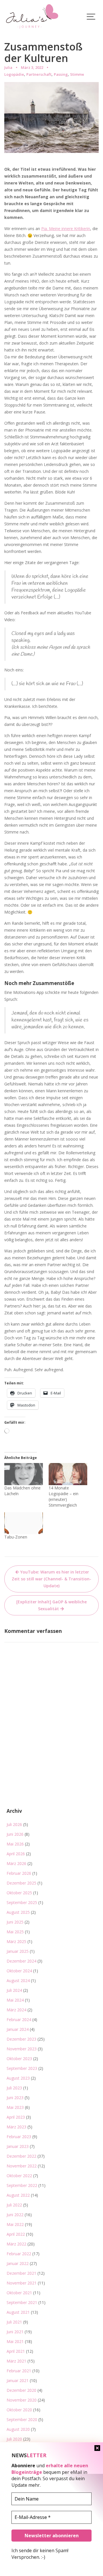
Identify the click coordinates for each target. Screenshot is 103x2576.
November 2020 (22, 2400)
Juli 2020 (14, 2439)
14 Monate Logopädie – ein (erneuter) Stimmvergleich (64, 1496)
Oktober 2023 (19, 2059)
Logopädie (14, 74)
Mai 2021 (15, 2341)
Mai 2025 (15, 1932)
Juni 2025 (15, 1922)
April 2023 (16, 2117)
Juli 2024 (14, 1990)
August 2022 (18, 2195)
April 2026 (16, 1854)
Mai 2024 (15, 2000)
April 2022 (16, 2234)
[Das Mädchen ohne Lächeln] (24, 1474)
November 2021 (22, 2283)
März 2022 (16, 2244)
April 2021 (16, 2351)
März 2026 (16, 1863)
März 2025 (16, 1941)
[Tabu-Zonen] (24, 1523)
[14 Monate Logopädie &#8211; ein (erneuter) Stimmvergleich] (68, 1474)
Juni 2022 (15, 2215)
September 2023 (22, 2068)
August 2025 (18, 1912)
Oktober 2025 (19, 1893)
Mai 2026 (15, 1844)
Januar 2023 (18, 2146)
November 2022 (22, 2166)
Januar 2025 (18, 1951)
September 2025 (22, 1902)
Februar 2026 (19, 1873)
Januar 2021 (18, 2380)
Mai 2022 (15, 2224)
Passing (61, 74)
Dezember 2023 (21, 2039)
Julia (8, 67)
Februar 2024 (19, 2020)
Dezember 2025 (21, 1883)
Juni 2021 (15, 2332)
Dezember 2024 (21, 1961)
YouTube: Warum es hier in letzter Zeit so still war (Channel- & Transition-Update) (51, 1579)
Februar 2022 (19, 2254)
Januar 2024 (18, 2029)
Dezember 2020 (21, 2390)
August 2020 (18, 2429)
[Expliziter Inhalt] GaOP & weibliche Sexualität (51, 1605)
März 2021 (16, 2361)
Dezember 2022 (21, 2156)
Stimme (77, 74)
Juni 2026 (15, 1834)
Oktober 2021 (19, 2293)
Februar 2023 (19, 2137)
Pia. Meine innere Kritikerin (66, 229)
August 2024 (18, 1980)
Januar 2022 (18, 2263)
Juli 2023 (14, 2088)
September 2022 (22, 2185)
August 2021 (18, 2312)
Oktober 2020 (19, 2410)
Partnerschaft (39, 74)
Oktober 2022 (19, 2176)
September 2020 (22, 2419)
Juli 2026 (14, 1824)
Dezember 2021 (21, 2273)
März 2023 (16, 2127)
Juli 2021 (14, 2322)
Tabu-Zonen (16, 1537)
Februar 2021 (19, 2371)
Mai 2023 (15, 2107)
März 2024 (16, 2010)
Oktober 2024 (19, 1971)
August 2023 (18, 2078)
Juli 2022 (14, 2205)
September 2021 (22, 2302)
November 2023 (22, 2049)
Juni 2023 (15, 2098)
